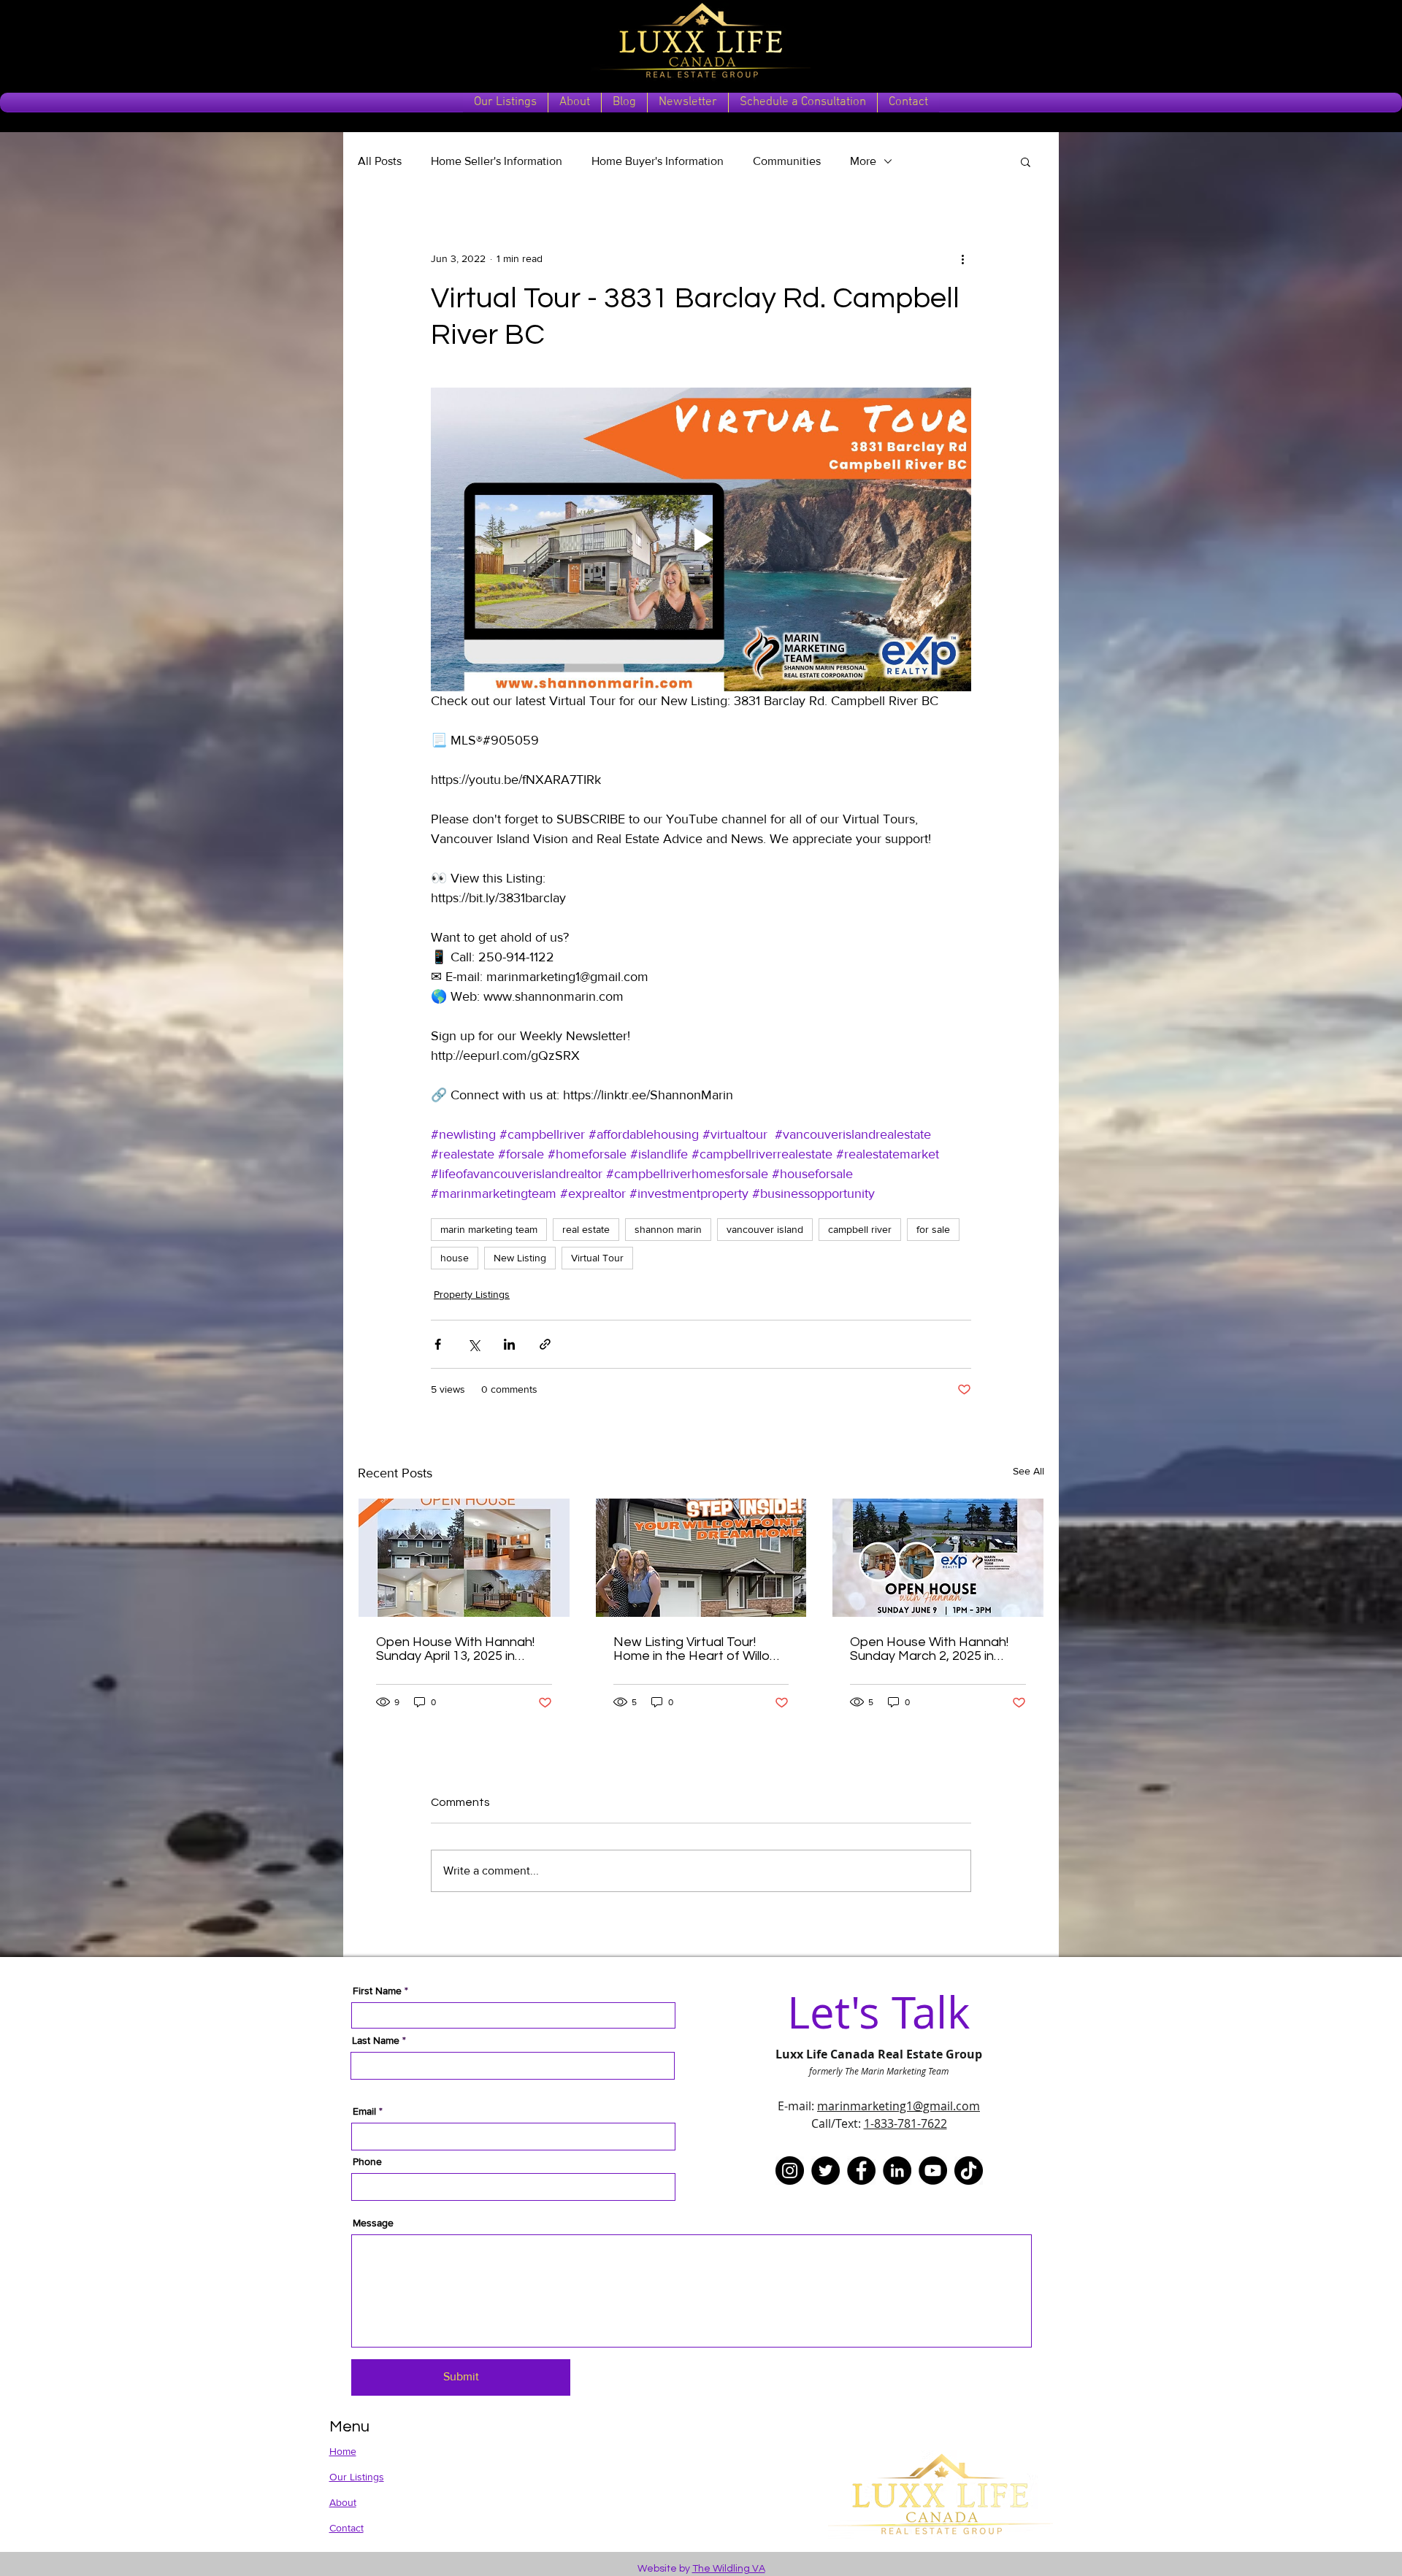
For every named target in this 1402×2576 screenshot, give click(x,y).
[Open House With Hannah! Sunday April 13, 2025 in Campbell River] (464, 1558)
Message (373, 2223)
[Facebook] (861, 2171)
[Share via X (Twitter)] (474, 1344)
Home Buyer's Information (658, 161)
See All (1028, 1471)
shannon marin (668, 1229)
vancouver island (765, 1229)
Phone (367, 2161)
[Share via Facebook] (438, 1344)
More (863, 161)
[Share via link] (545, 1344)
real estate (586, 1229)
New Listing (520, 1258)
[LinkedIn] (897, 2171)
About (343, 2502)
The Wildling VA (729, 2569)
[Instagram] (790, 2171)
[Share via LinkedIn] (509, 1344)
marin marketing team (489, 1229)
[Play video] (701, 539)
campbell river (860, 1229)
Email (364, 2111)
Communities (787, 161)
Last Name (376, 2040)
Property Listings (472, 1294)
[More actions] (962, 258)
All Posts (380, 161)
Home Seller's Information (497, 161)
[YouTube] (933, 2171)
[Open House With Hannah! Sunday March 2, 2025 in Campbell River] (938, 1558)
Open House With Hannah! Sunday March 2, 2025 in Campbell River (929, 1649)
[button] (1026, 161)
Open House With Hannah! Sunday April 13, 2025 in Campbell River (455, 1649)
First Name (377, 1991)
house (455, 1258)
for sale (933, 1229)
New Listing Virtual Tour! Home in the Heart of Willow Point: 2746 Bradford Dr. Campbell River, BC (697, 1649)
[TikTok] (969, 2171)
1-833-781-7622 (905, 2123)
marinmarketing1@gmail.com (899, 2106)
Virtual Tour (597, 1258)
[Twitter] (826, 2171)
